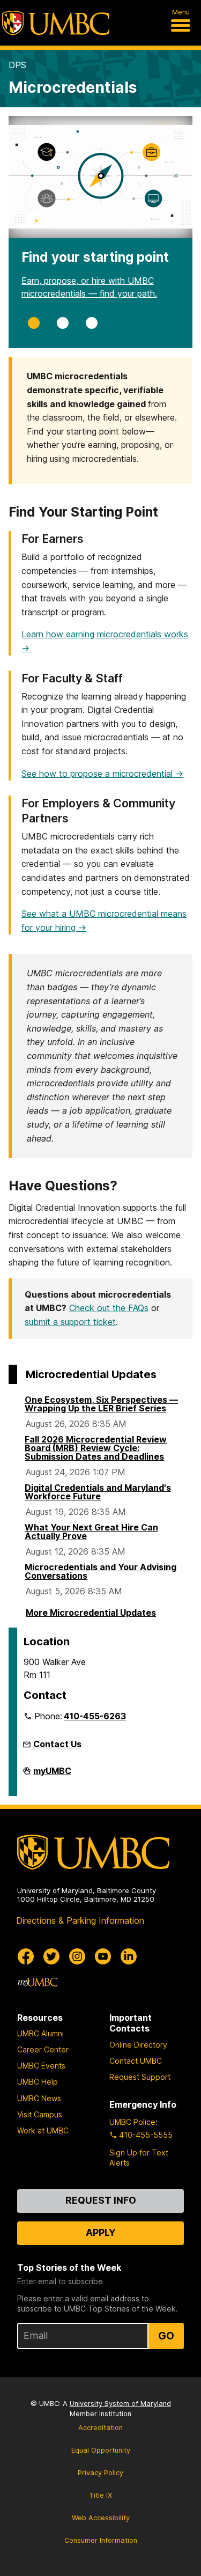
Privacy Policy (100, 2473)
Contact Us (57, 1744)
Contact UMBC (136, 2061)
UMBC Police (132, 2122)
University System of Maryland (120, 2404)
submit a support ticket (70, 1322)
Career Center (43, 2049)
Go (166, 2336)
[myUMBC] (38, 1982)
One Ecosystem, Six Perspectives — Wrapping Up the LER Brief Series (101, 1404)
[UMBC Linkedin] (129, 1956)
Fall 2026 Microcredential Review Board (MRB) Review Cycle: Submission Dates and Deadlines (96, 1448)
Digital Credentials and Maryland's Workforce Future (98, 1492)
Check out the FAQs (109, 1308)
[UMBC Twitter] (51, 1956)
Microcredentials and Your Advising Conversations (100, 1571)
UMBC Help (38, 2082)
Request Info (101, 2200)
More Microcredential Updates (91, 1613)
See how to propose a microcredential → (102, 774)
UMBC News (39, 2098)
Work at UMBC (43, 2130)
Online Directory (138, 2045)
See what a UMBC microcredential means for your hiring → (104, 921)
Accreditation (100, 2428)
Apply (101, 2232)
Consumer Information (101, 2540)
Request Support (140, 2077)
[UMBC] (56, 23)
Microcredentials (73, 87)
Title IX (100, 2495)
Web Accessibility (101, 2518)
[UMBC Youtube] (103, 1956)
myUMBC (52, 1774)
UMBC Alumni (40, 2033)
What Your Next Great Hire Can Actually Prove (91, 1532)
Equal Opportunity (101, 2450)
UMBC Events (41, 2066)
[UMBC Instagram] (77, 1956)
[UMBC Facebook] (26, 1956)
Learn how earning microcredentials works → (105, 641)
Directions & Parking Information (80, 1920)
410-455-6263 (95, 1716)
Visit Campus (40, 2114)
